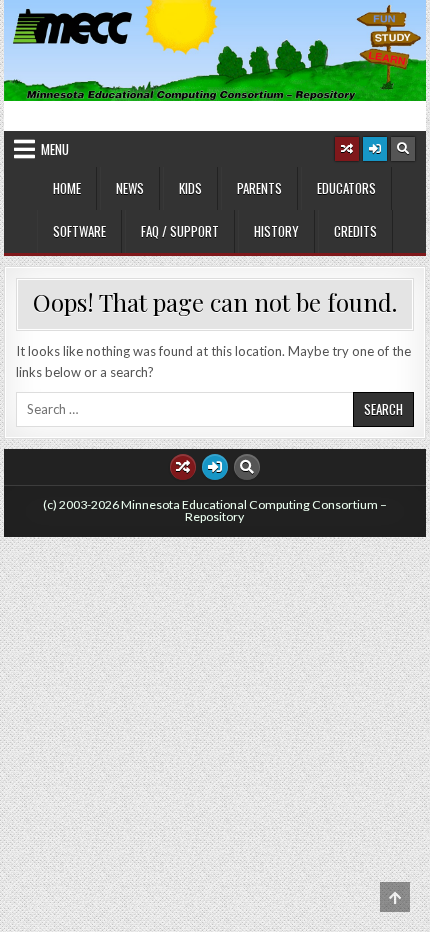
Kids (190, 188)
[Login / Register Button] (375, 149)
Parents (259, 188)
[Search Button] (403, 149)
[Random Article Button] (347, 149)
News (130, 188)
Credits (355, 231)
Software (79, 231)
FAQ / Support (180, 231)
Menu (55, 149)
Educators (346, 188)
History (276, 231)
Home (67, 188)
